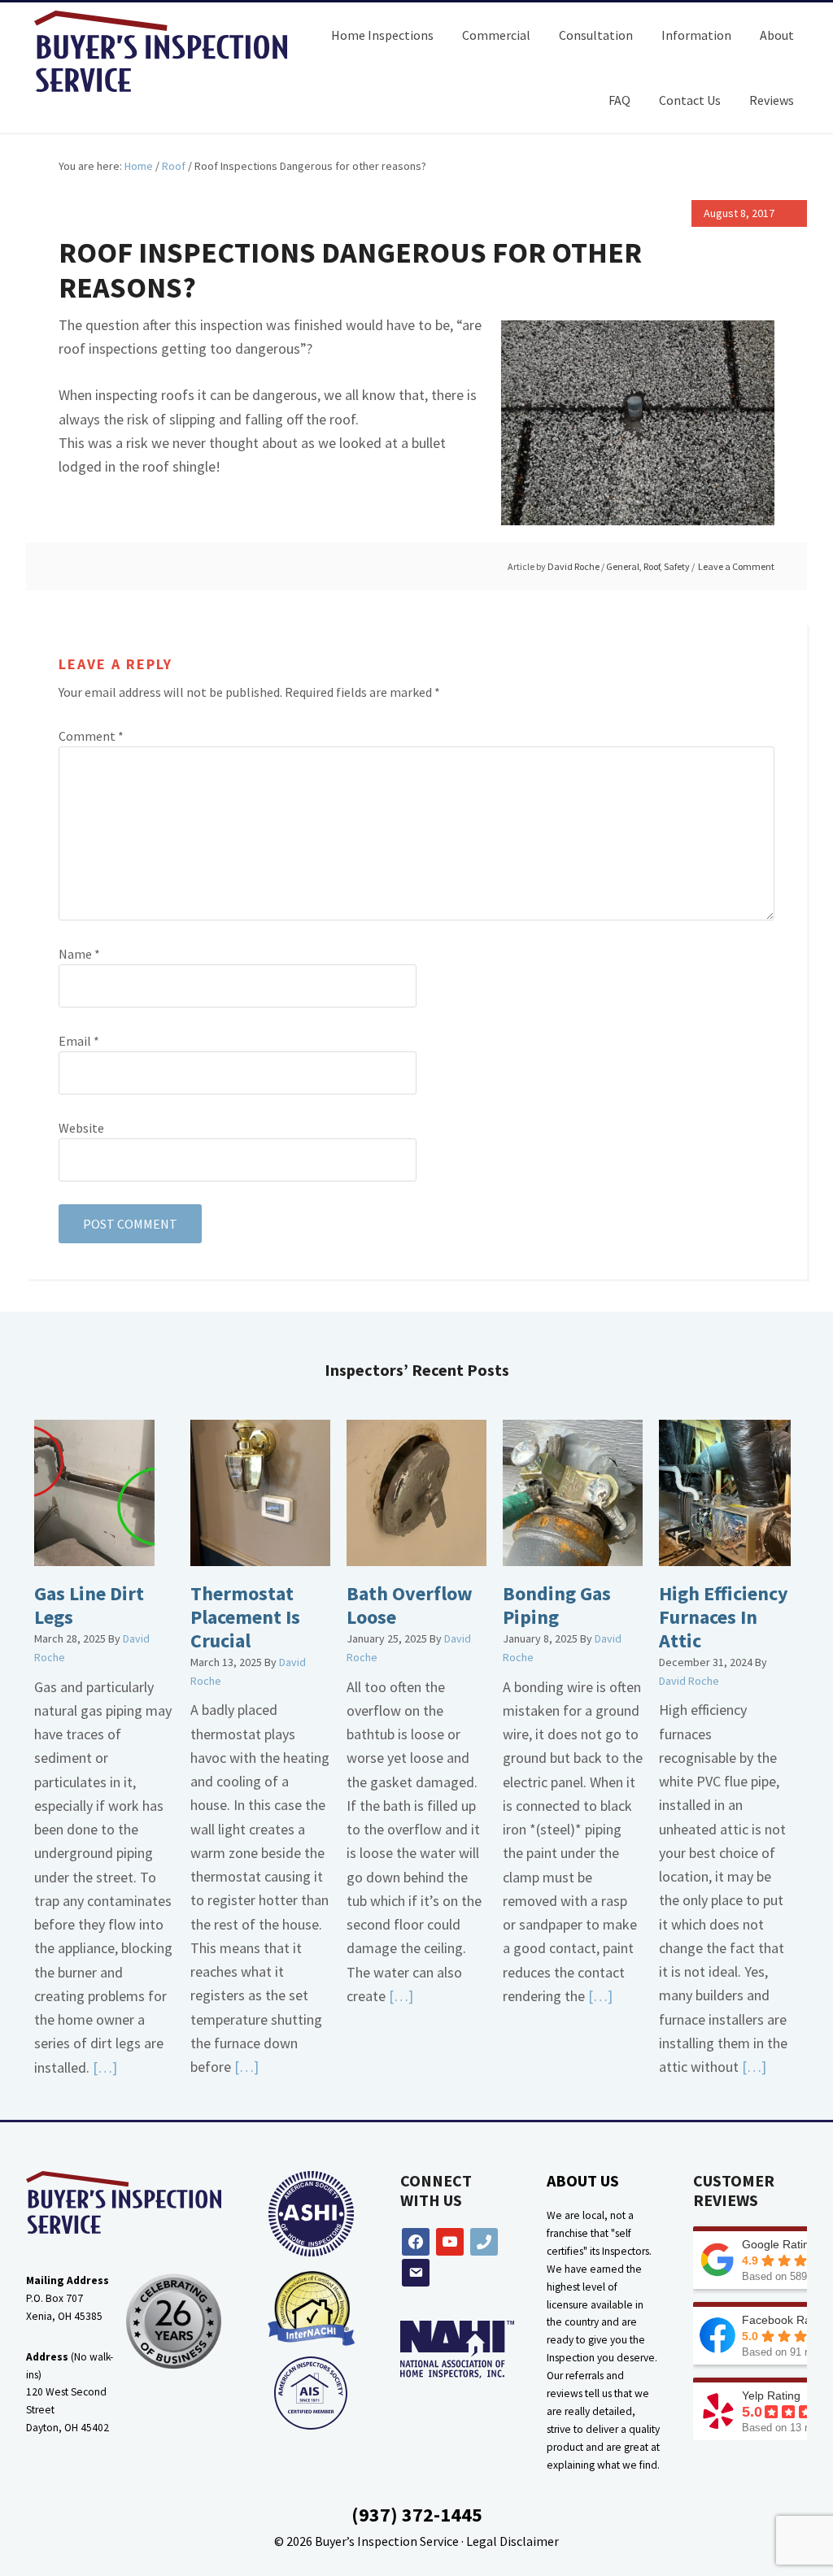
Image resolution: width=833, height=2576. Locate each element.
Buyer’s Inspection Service (387, 2541)
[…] (103, 2067)
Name (79, 954)
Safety (677, 566)
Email (79, 1041)
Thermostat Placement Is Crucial (245, 1617)
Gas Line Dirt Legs (89, 1605)
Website (81, 1128)
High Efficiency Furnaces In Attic (724, 1617)
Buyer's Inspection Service (172, 51)
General (623, 566)
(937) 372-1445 (417, 2515)
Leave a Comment (736, 566)
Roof (652, 566)
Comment (91, 736)
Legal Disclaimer (512, 2541)
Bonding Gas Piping (557, 1605)
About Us (583, 2180)
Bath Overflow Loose (410, 1605)
